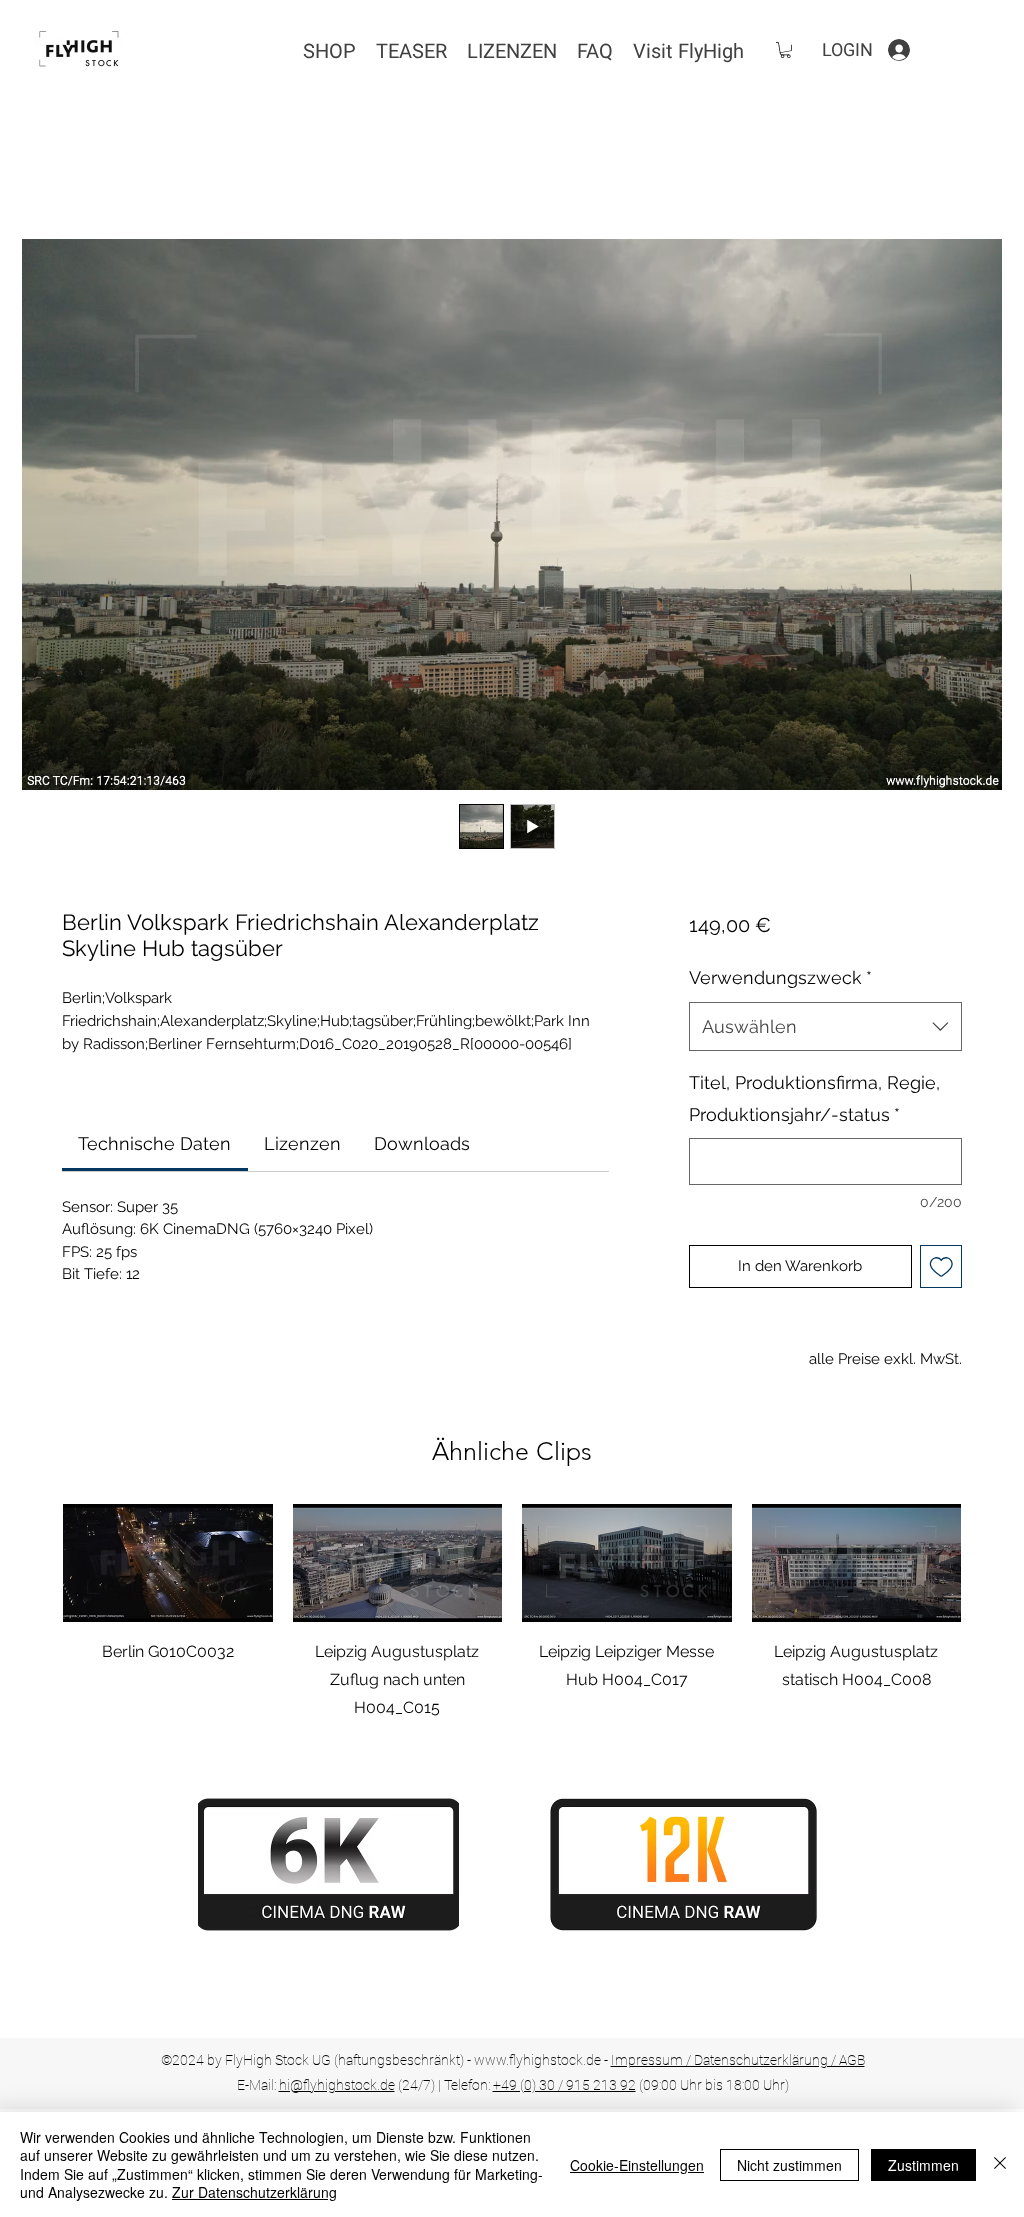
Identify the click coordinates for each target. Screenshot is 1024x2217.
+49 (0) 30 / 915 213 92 (564, 2085)
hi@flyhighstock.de (337, 2085)
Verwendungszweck (780, 977)
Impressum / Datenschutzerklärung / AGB (738, 2060)
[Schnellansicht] (168, 1563)
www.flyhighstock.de (537, 2060)
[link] (154, 1143)
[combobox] (825, 1027)
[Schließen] (1000, 2164)
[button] (785, 50)
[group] (512, 1613)
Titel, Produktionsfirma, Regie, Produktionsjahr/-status (814, 1098)
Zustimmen (923, 2165)
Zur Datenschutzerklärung (254, 2192)
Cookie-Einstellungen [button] (637, 2165)
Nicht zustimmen (789, 2165)
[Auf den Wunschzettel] (941, 1266)
